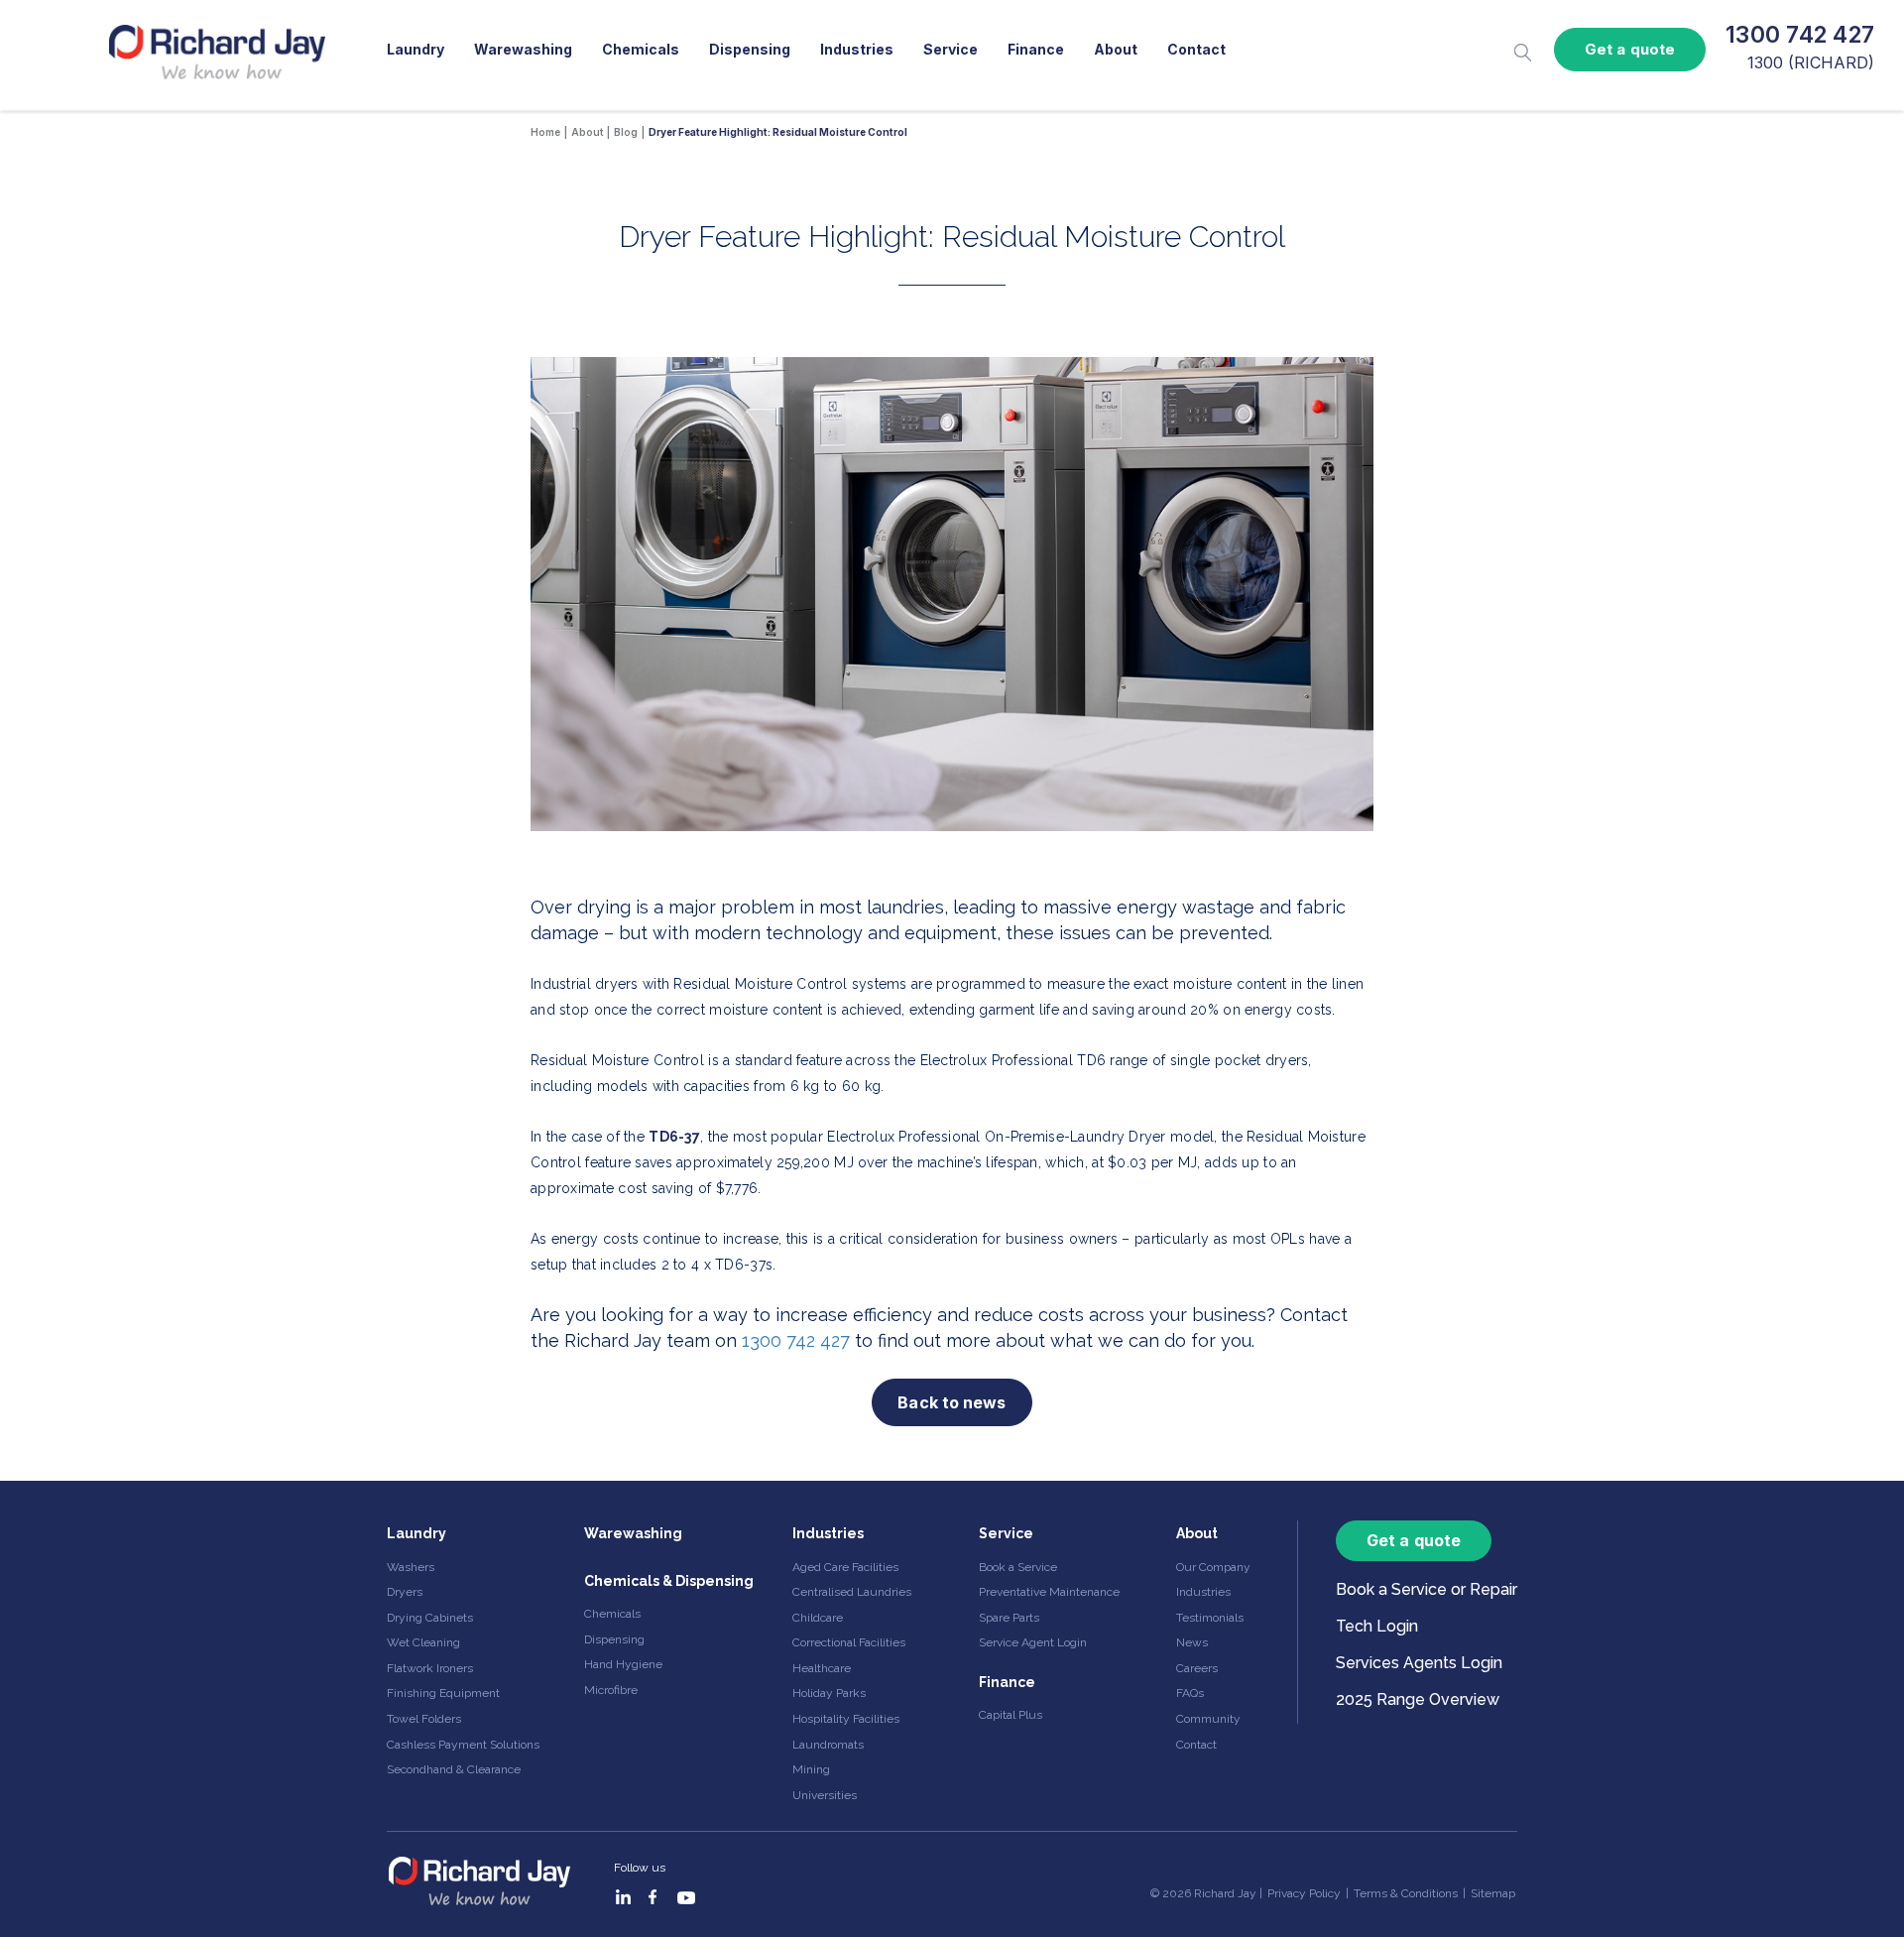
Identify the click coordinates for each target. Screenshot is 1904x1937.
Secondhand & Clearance (454, 1769)
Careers (1197, 1668)
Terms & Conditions (1406, 1893)
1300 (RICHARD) (1811, 62)
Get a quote (1630, 49)
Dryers (405, 1592)
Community (1208, 1719)
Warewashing (523, 49)
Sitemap (1493, 1893)
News (1192, 1642)
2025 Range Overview (1418, 1699)
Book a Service (1018, 1567)
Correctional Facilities (849, 1642)
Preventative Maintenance (1049, 1592)
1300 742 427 (1800, 35)
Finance (1036, 49)
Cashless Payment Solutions (463, 1745)
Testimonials (1210, 1618)
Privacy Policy (1304, 1893)
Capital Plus (1011, 1715)
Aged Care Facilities (845, 1567)
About (1116, 49)
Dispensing (750, 49)
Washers (411, 1567)
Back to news (952, 1402)
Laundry (416, 49)
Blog (626, 132)
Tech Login (1377, 1626)
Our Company (1213, 1567)
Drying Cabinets (430, 1618)
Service (951, 49)
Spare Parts (1009, 1618)
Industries (857, 49)
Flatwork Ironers (430, 1668)
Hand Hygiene (623, 1664)
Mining (811, 1769)
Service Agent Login (1033, 1642)
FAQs (1190, 1693)
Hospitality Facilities (846, 1719)
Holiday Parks (829, 1693)
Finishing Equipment (443, 1693)
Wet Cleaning (423, 1642)
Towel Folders (424, 1719)
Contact (1196, 49)
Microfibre (611, 1690)
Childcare (818, 1618)
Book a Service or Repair (1427, 1589)
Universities (825, 1795)
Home (545, 132)
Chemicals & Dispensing (669, 1581)
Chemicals (641, 49)
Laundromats (828, 1745)
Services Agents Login (1419, 1663)
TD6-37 (674, 1137)
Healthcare (822, 1668)
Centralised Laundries (852, 1592)
